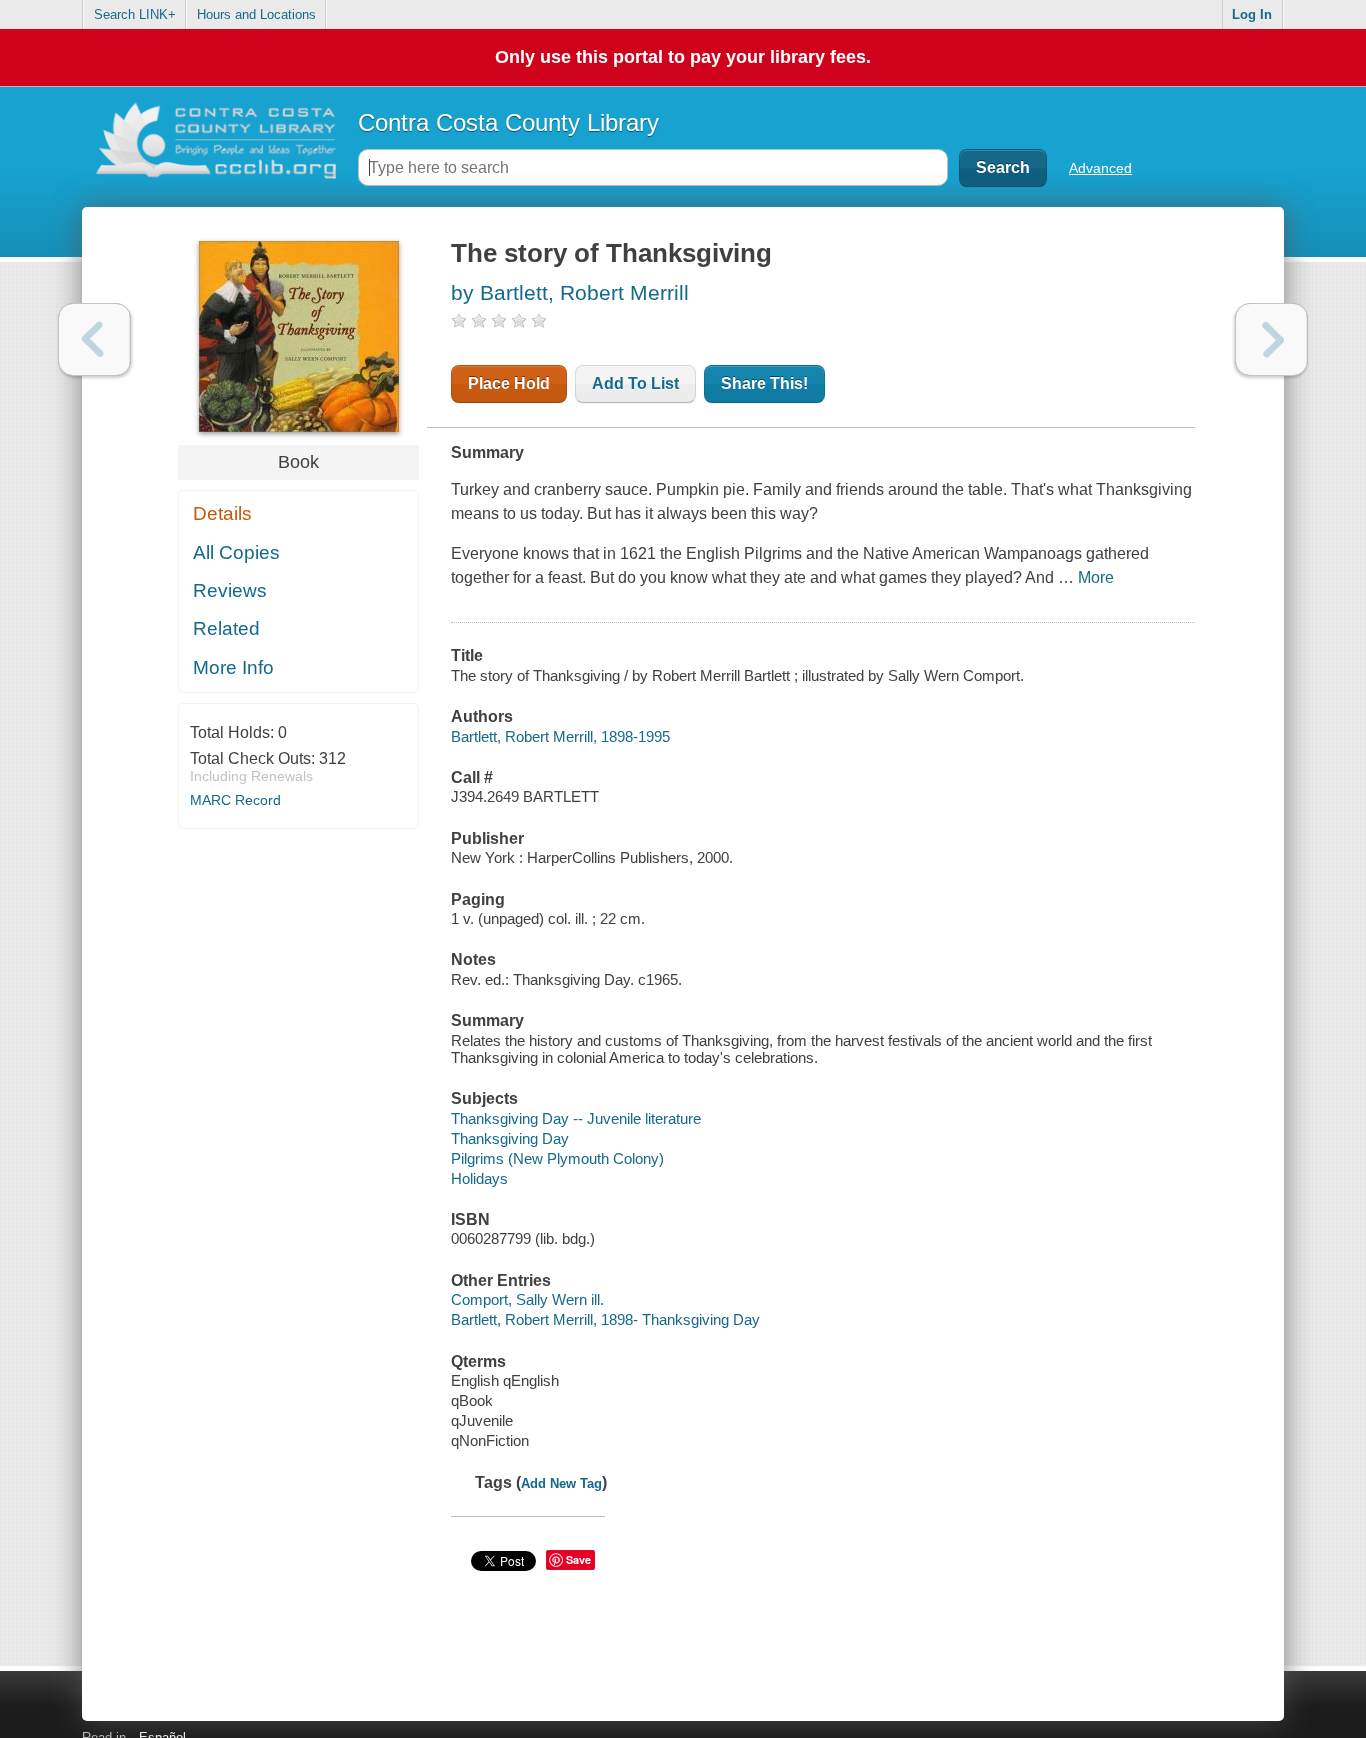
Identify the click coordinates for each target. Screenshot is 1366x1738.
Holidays (479, 1178)
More (1096, 577)
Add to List (635, 383)
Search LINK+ (135, 14)
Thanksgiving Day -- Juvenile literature (576, 1118)
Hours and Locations (256, 14)
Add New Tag (561, 1483)
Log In (1252, 14)
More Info (233, 667)
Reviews (230, 590)
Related (226, 628)
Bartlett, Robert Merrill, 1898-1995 (560, 736)
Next (1271, 339)
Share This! (764, 383)
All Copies (236, 552)
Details (222, 513)
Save (578, 1559)
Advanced (1100, 168)
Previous (94, 339)
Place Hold (509, 383)
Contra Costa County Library (508, 122)
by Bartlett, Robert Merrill (570, 292)
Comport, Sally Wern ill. (527, 1299)
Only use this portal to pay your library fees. (683, 57)
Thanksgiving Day (510, 1138)
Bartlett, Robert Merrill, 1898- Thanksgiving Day (605, 1319)
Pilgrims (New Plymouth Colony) (557, 1158)
